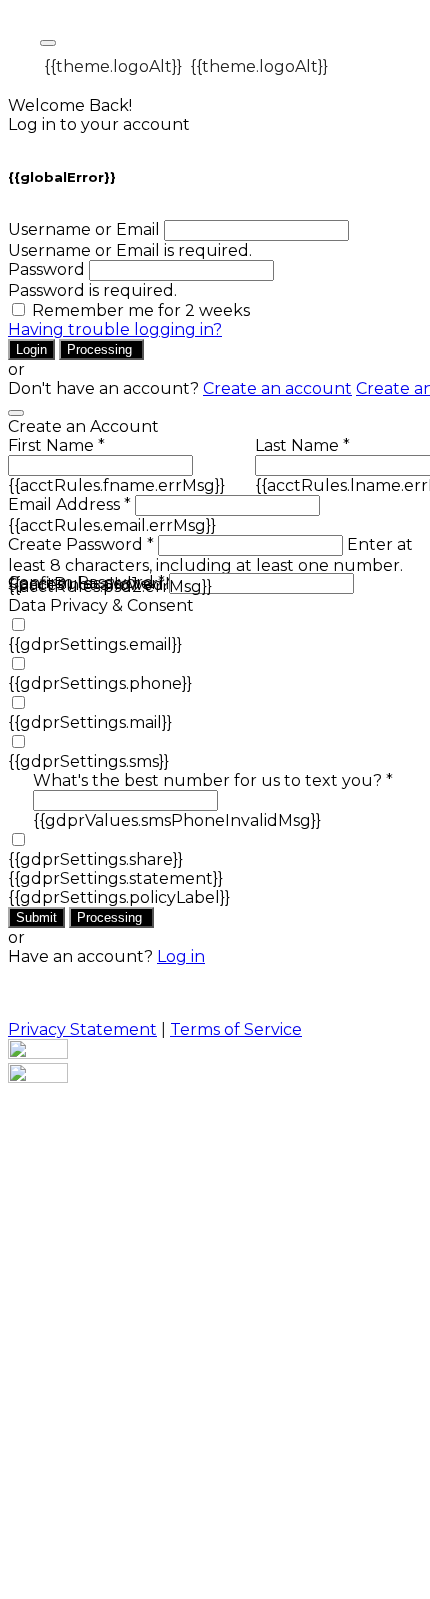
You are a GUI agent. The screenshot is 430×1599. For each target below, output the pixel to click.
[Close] (16, 413)
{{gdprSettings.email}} (95, 644)
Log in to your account (99, 124)
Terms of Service (236, 1029)
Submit (36, 917)
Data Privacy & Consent (101, 605)
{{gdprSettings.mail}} (90, 722)
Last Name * (302, 445)
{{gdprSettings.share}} (95, 859)
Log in (181, 956)
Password (46, 269)
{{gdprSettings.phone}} (100, 683)
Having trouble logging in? (115, 329)
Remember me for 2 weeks (141, 310)
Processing (101, 349)
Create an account (277, 388)
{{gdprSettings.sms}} (88, 761)
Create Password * (81, 544)
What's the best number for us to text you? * (213, 780)
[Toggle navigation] (48, 43)
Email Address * (69, 504)
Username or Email (84, 229)
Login (31, 349)
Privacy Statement (82, 1029)
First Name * (56, 445)
